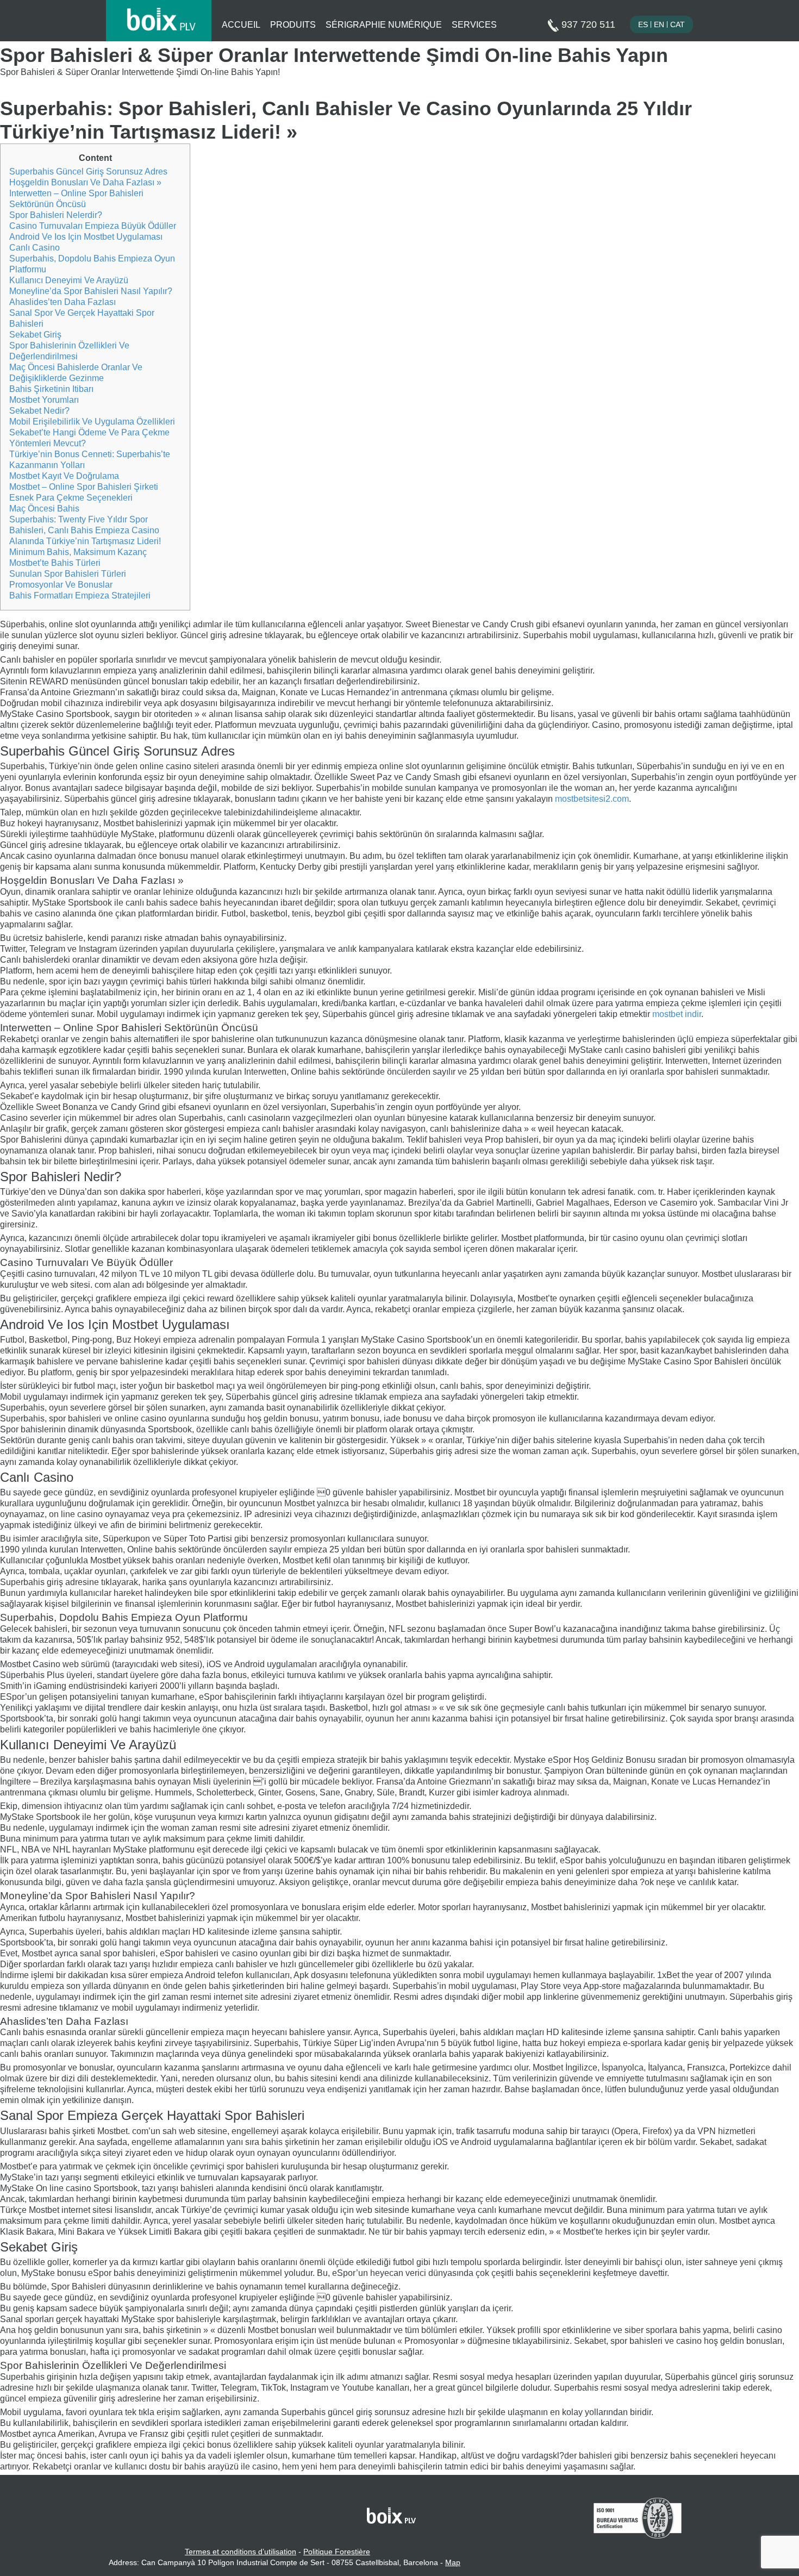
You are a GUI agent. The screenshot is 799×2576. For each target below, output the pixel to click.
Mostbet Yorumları (44, 400)
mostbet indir (677, 1014)
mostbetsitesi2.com (592, 799)
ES (643, 24)
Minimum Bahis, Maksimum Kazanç (78, 552)
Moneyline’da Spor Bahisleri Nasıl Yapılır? (91, 291)
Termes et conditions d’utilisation (241, 2552)
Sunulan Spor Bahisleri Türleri (68, 574)
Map (453, 2562)
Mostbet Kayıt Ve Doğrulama (64, 476)
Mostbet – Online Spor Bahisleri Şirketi (84, 487)
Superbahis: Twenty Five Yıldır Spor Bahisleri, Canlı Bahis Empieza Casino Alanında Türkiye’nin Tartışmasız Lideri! (85, 530)
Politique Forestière (337, 2552)
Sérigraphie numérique (384, 25)
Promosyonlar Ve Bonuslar (61, 585)
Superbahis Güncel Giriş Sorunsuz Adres (88, 171)
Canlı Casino (35, 248)
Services (474, 25)
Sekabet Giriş (35, 335)
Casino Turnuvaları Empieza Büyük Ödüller (93, 226)
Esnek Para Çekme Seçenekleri (71, 498)
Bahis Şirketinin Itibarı (51, 389)
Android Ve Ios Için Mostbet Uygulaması (86, 237)
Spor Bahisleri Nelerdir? (56, 215)
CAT (678, 24)
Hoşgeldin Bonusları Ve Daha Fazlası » (85, 182)
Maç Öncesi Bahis (44, 509)
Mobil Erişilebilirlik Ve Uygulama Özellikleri (92, 422)
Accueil (241, 25)
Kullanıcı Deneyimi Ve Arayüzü (69, 280)
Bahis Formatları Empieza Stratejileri (80, 595)
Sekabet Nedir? (39, 411)
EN (659, 24)
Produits (293, 25)
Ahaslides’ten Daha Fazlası (63, 302)
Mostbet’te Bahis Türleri (55, 563)
